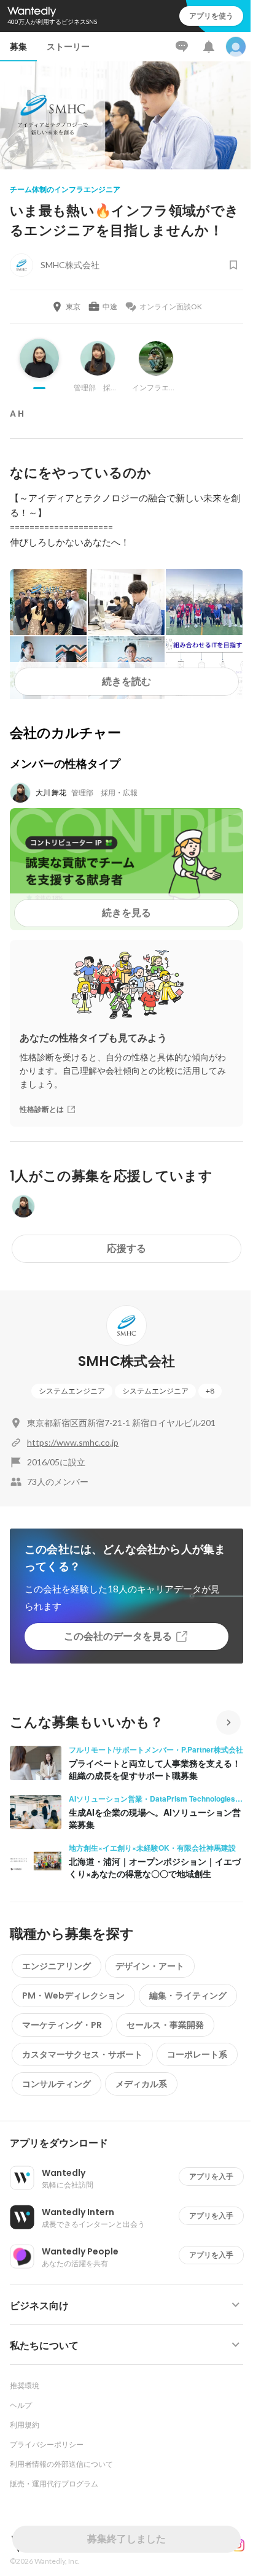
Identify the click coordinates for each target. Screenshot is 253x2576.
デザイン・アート (150, 1966)
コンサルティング (56, 2084)
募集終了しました (126, 2539)
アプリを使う (211, 16)
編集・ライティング (188, 1996)
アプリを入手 (211, 2176)
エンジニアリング (56, 1966)
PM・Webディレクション (73, 1996)
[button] (131, 2143)
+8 (210, 1391)
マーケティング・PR (62, 2025)
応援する (126, 1248)
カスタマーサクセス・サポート (82, 2054)
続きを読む (126, 681)
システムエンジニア (72, 1391)
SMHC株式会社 (127, 1361)
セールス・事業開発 (165, 2025)
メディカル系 (141, 2084)
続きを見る (126, 913)
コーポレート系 (197, 2054)
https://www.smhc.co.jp (73, 1442)
